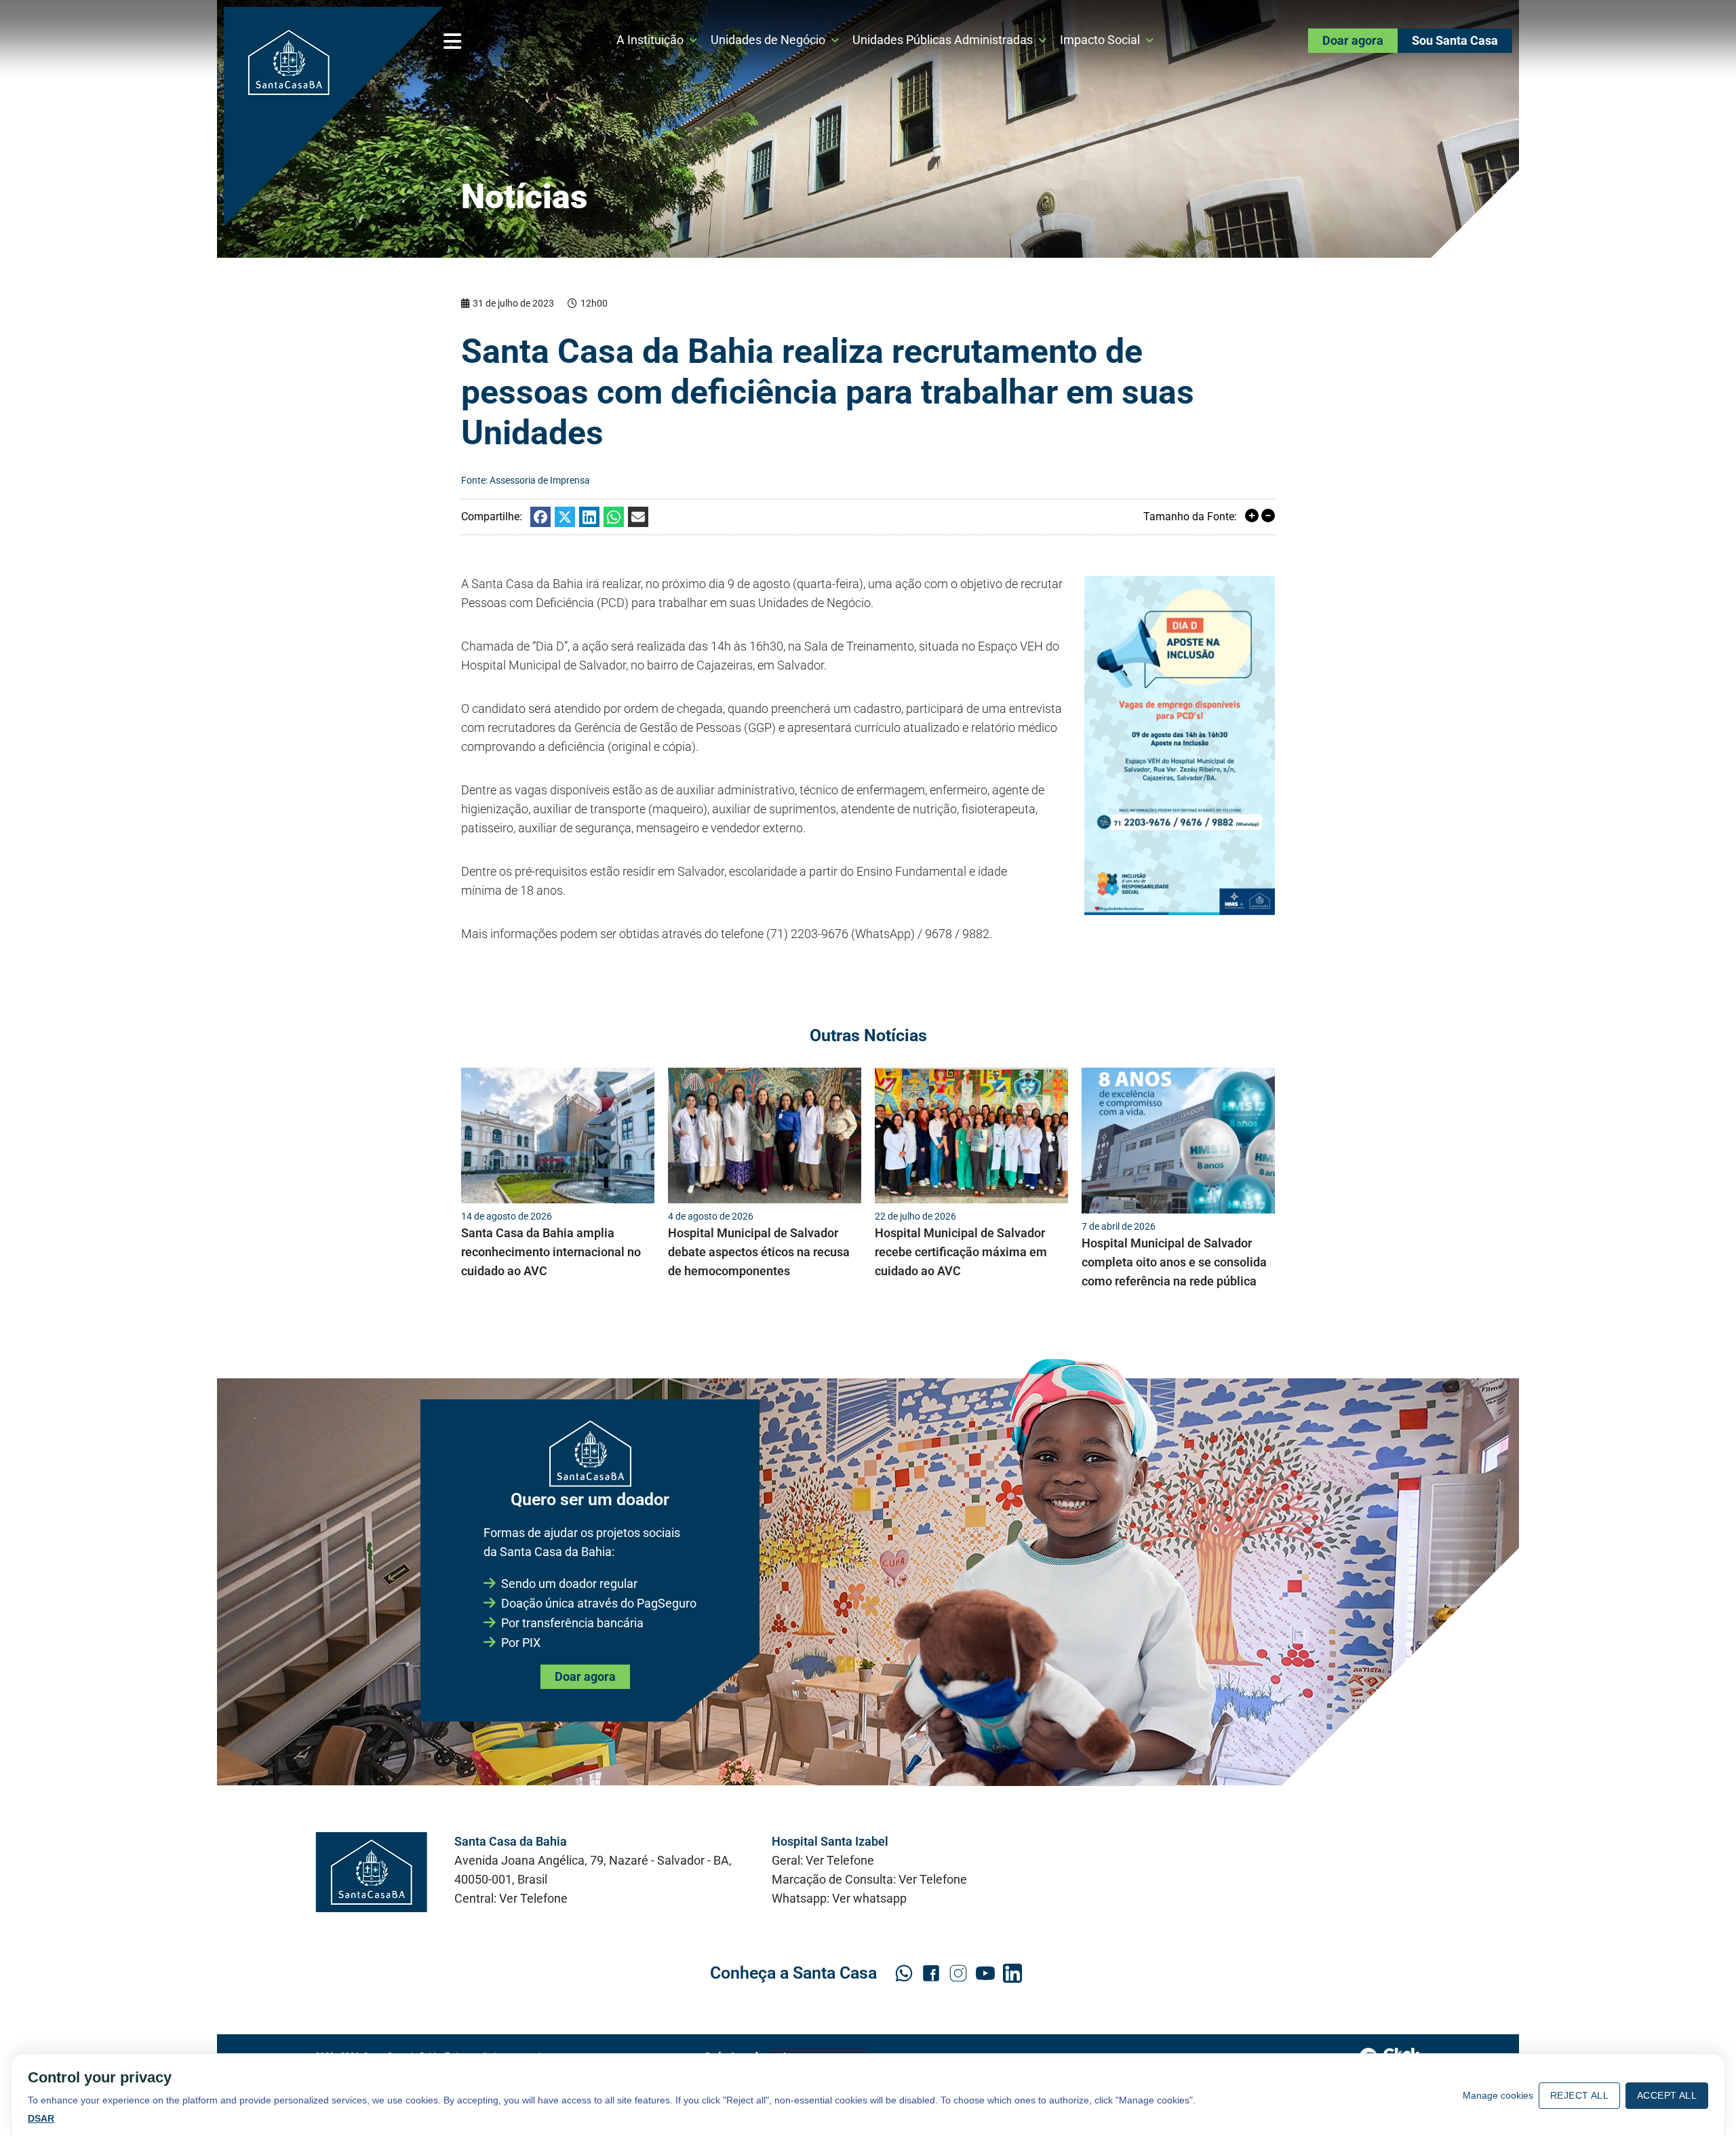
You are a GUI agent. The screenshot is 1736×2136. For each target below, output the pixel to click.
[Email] (638, 517)
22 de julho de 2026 (915, 1216)
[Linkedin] (589, 517)
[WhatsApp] (614, 517)
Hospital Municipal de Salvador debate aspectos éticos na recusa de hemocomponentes (759, 1252)
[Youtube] (985, 1973)
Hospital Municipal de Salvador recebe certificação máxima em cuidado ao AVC (961, 1252)
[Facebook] (540, 517)
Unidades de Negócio (768, 40)
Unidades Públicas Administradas (943, 40)
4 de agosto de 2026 (711, 1216)
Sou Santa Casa (1455, 40)
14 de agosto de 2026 (507, 1216)
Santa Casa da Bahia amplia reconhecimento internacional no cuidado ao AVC (551, 1252)
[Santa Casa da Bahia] (371, 1872)
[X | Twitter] (565, 517)
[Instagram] (958, 1973)
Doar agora (1353, 40)
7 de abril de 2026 (1119, 1226)
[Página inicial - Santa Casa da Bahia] (334, 117)
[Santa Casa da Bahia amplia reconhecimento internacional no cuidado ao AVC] (558, 1135)
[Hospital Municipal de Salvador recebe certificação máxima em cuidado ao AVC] (971, 1135)
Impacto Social (1100, 40)
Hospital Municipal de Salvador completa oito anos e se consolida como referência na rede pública (1174, 1262)
